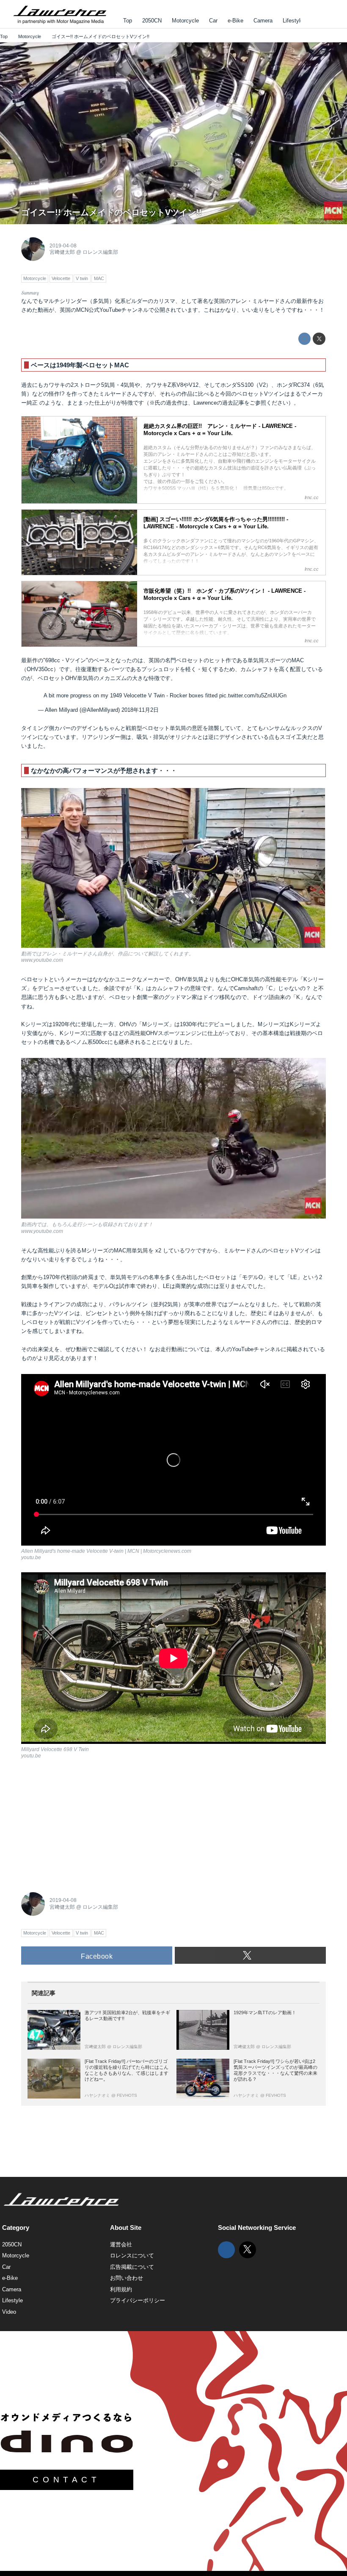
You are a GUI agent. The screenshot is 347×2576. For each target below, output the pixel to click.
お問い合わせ (127, 2278)
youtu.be (31, 1557)
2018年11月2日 (140, 710)
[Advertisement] (85, 1824)
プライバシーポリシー (138, 2300)
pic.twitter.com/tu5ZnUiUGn (253, 696)
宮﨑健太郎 (62, 252)
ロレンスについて (132, 2255)
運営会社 (121, 2244)
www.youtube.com (327, 221)
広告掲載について (132, 2267)
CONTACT (66, 2480)
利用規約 (121, 2289)
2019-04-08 (63, 246)
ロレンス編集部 (100, 252)
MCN (82, 310)
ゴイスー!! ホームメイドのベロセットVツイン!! (112, 212)
